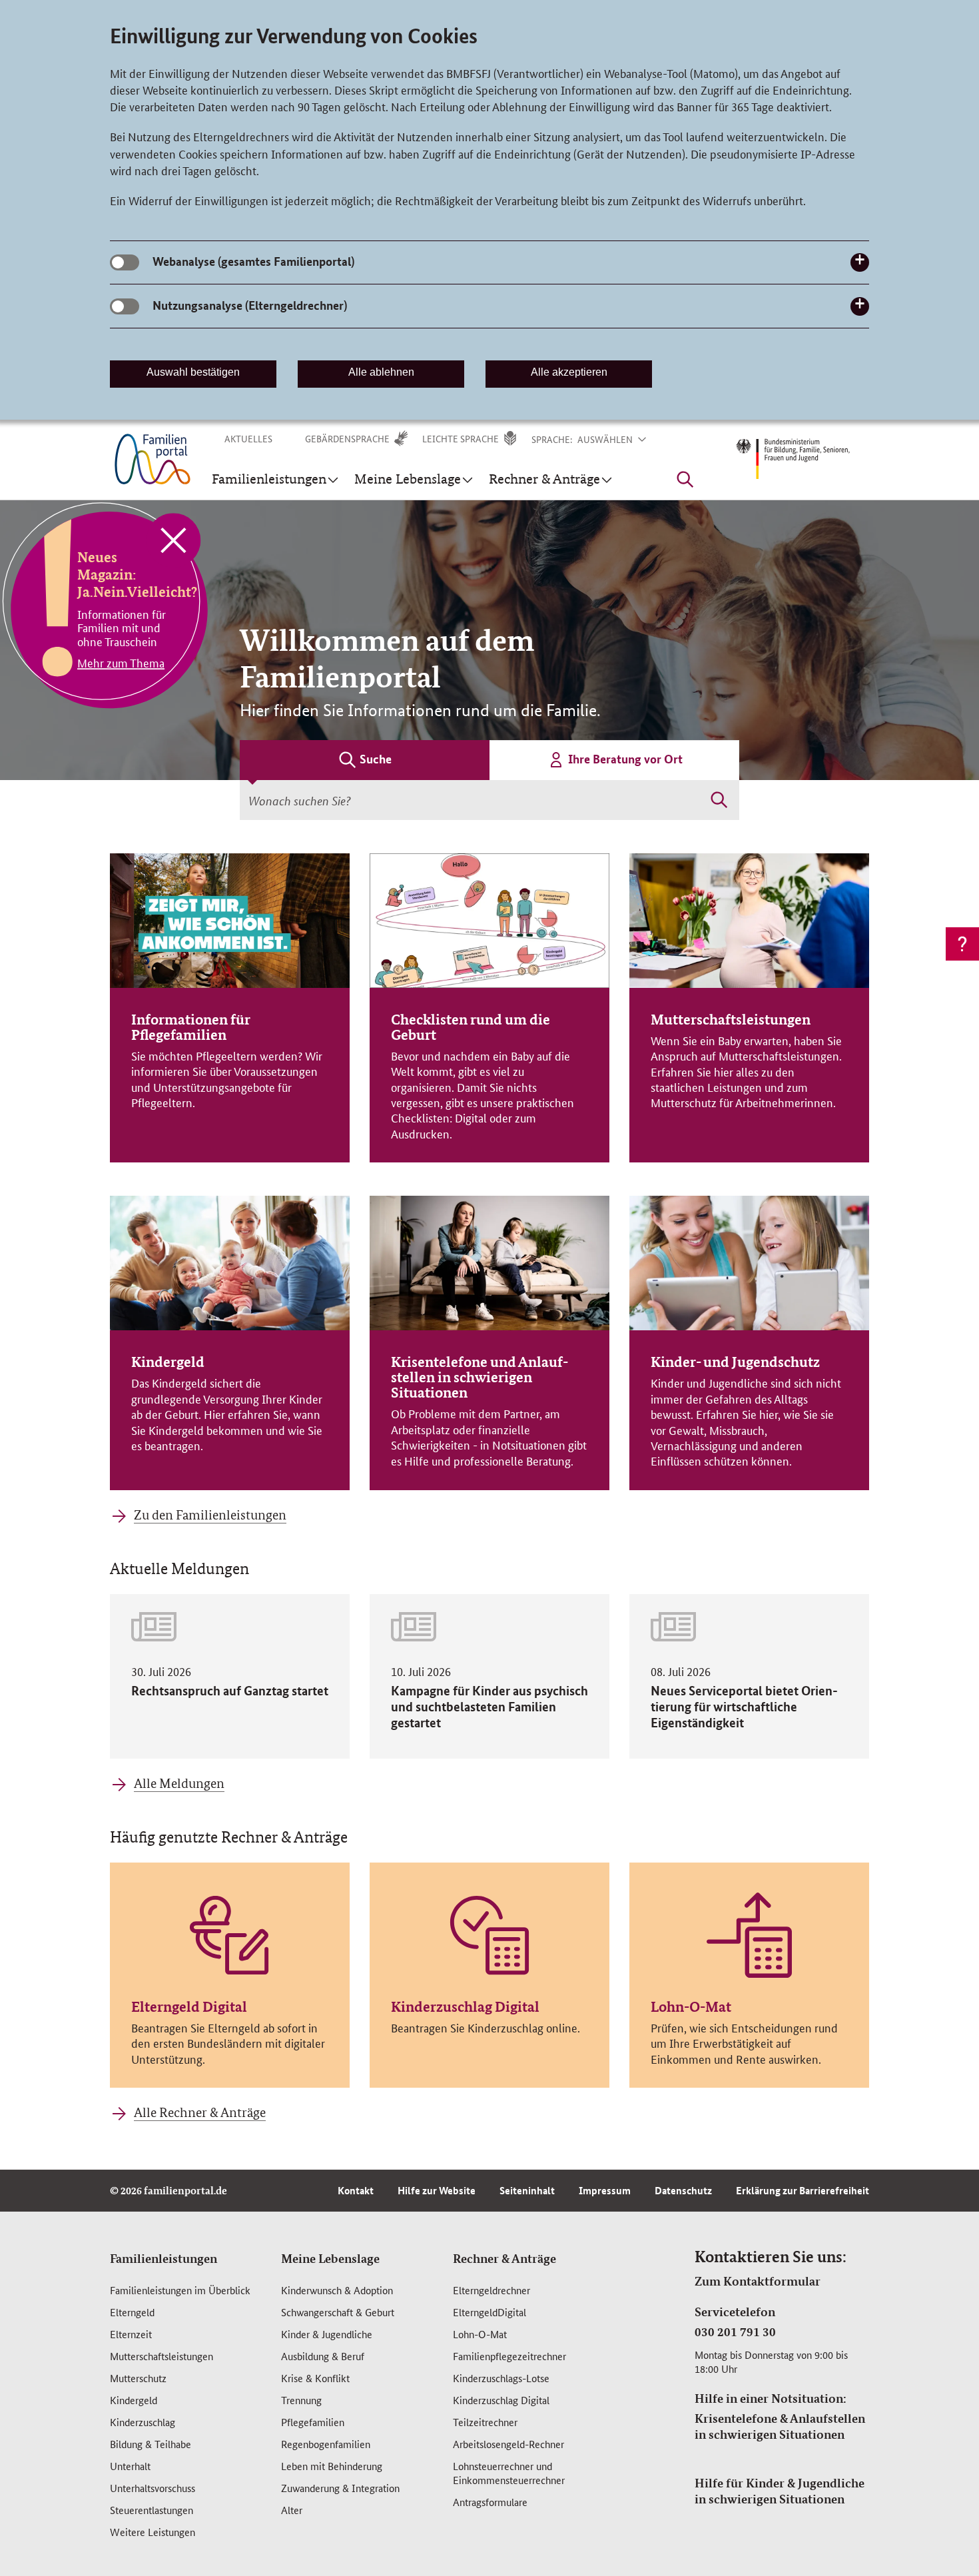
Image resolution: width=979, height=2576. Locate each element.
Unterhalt (130, 2466)
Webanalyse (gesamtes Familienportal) (253, 261)
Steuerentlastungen (152, 2510)
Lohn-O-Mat (480, 2334)
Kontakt (356, 2190)
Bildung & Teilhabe (151, 2444)
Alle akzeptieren (569, 372)
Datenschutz (683, 2190)
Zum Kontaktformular (758, 2281)
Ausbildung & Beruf (323, 2356)
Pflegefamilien (313, 2422)
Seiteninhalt (527, 2190)
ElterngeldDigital (489, 2312)
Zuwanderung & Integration (340, 2488)
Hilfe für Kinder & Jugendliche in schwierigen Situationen (780, 2491)
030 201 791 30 (735, 2332)
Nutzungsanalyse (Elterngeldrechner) (250, 305)
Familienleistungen (163, 2258)
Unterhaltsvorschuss (153, 2488)
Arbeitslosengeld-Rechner (508, 2444)
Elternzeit (131, 2334)
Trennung (301, 2400)
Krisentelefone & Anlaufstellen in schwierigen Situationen (780, 2426)
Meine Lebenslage (330, 2258)
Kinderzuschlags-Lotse (501, 2378)
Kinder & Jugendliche (327, 2334)
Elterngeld (132, 2312)
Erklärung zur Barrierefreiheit (803, 2190)
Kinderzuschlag (143, 2422)
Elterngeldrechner (491, 2290)
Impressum (605, 2190)
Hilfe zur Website (437, 2190)
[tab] (365, 760)
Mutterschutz (138, 2378)
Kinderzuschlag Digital (501, 2400)
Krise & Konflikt (315, 2378)
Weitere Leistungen (153, 2532)
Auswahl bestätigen (193, 372)
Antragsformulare (490, 2502)
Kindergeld (134, 2400)
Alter (292, 2510)
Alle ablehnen (381, 372)
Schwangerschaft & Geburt (338, 2312)
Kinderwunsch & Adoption (337, 2290)
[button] (620, 439)
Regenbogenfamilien (326, 2444)
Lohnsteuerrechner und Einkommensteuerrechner (509, 2473)
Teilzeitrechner (485, 2422)
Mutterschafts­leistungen (162, 2356)
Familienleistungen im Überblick (180, 2290)
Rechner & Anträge (504, 2258)
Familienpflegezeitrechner (509, 2356)
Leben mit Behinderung (332, 2466)
